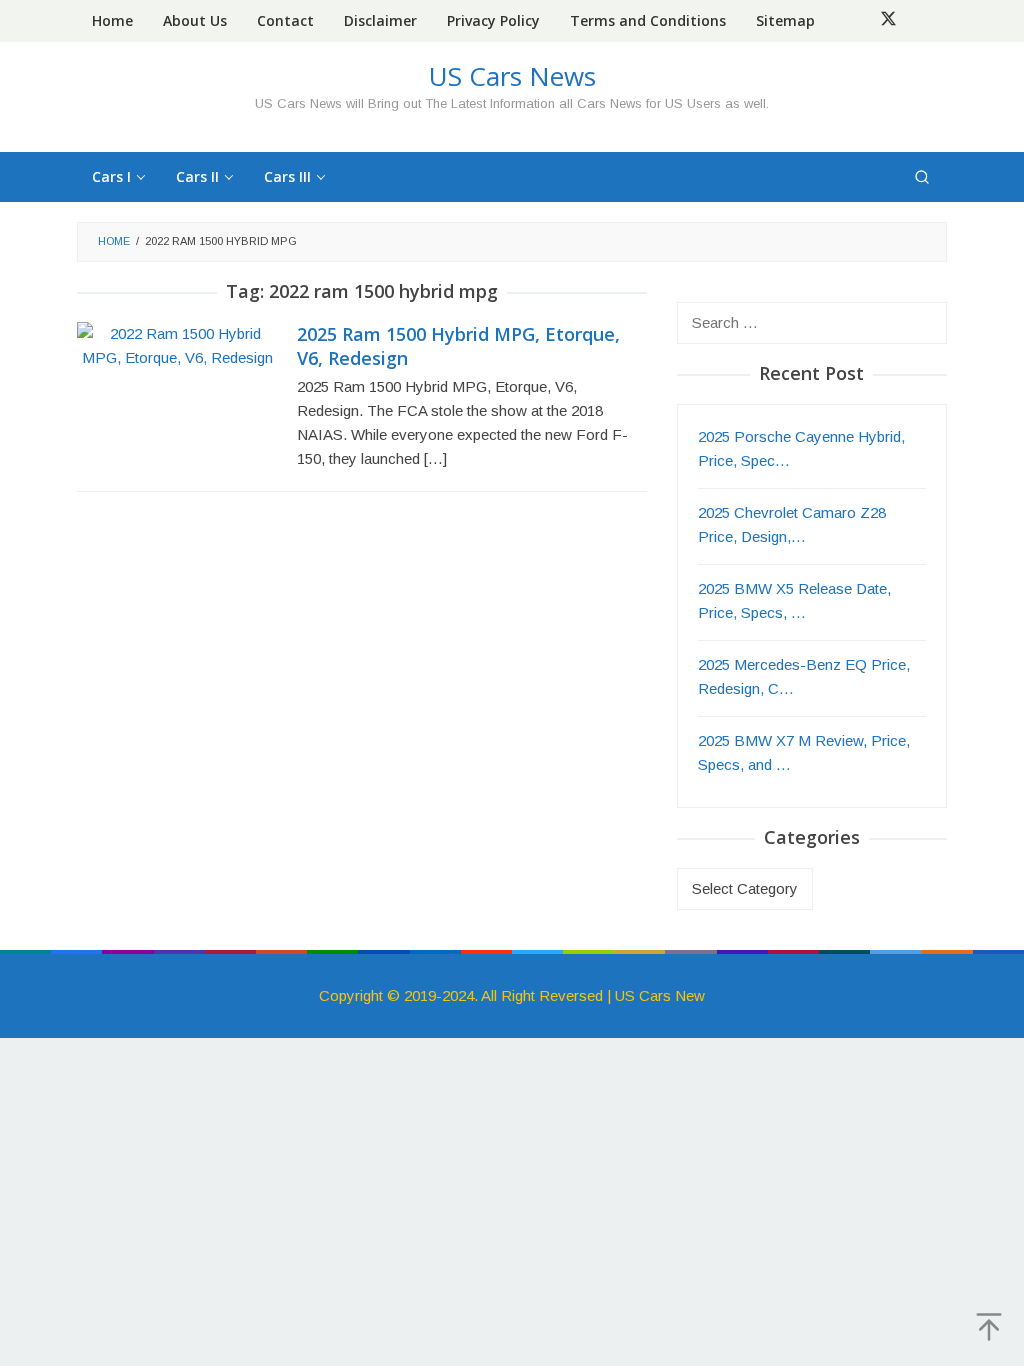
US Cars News (512, 76)
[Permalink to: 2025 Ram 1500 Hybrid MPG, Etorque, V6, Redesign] (177, 344)
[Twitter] (888, 21)
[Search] (922, 177)
